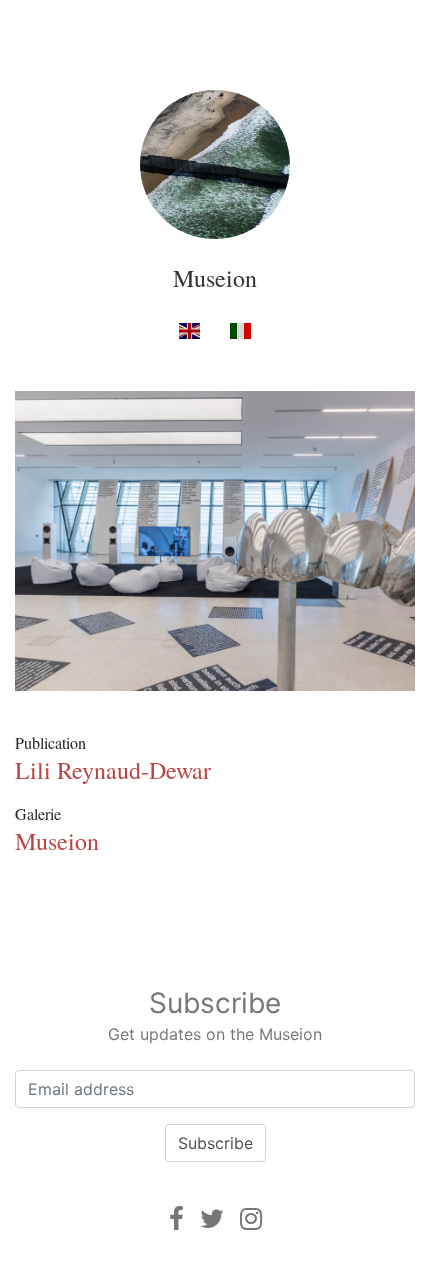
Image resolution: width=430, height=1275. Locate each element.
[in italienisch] (240, 329)
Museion (215, 278)
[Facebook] (176, 1218)
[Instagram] (251, 1218)
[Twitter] (212, 1218)
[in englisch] (189, 329)
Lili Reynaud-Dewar (113, 770)
